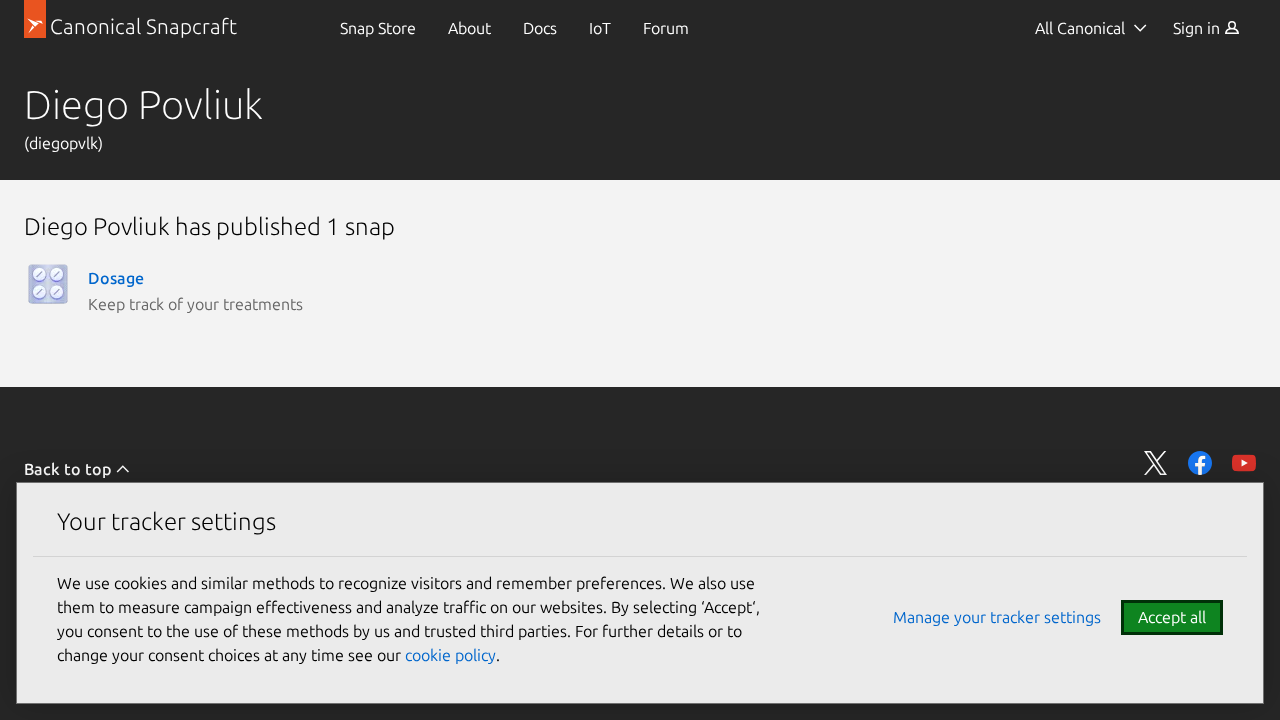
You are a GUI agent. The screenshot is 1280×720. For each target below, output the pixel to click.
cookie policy (450, 655)
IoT (600, 28)
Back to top (69, 469)
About (469, 28)
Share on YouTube (1244, 463)
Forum (666, 28)
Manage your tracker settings (997, 617)
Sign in (1198, 28)
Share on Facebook (1200, 463)
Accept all (1172, 617)
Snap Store (378, 28)
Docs (540, 28)
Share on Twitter (1156, 463)
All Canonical (1080, 28)
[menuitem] (378, 28)
